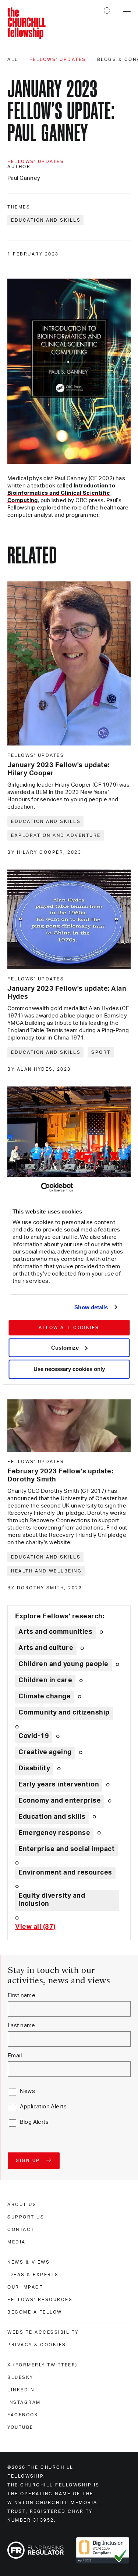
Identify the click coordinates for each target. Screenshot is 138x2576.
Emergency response (54, 1833)
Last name (22, 2026)
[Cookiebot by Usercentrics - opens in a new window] (41, 1187)
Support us (26, 2217)
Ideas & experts (33, 2275)
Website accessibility (43, 2332)
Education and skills (46, 220)
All (13, 59)
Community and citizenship (64, 1713)
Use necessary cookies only (69, 1369)
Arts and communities (55, 1632)
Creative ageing (45, 1752)
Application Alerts (43, 2107)
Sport (101, 1052)
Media (17, 2242)
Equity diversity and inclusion (52, 1900)
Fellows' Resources (40, 2300)
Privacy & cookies (37, 2345)
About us (22, 2205)
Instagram (24, 2402)
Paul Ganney (24, 178)
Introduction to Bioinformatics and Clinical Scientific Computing (61, 493)
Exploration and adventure (56, 835)
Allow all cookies (69, 1328)
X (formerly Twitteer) (43, 2365)
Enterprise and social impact (66, 1849)
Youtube (20, 2427)
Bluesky (20, 2377)
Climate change (45, 1697)
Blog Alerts (34, 2122)
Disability (34, 1768)
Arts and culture (46, 1648)
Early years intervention (59, 1785)
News (27, 2091)
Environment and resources (65, 1873)
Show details (91, 1307)
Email (15, 2056)
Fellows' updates (58, 59)
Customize (65, 1348)
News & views (29, 2262)
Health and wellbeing (46, 1571)
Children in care (45, 1680)
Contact (21, 2229)
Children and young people (63, 1664)
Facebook (23, 2415)
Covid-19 (34, 1736)
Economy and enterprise (60, 1801)
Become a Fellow (35, 2312)
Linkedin (21, 2390)
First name (22, 1996)
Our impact (25, 2287)
